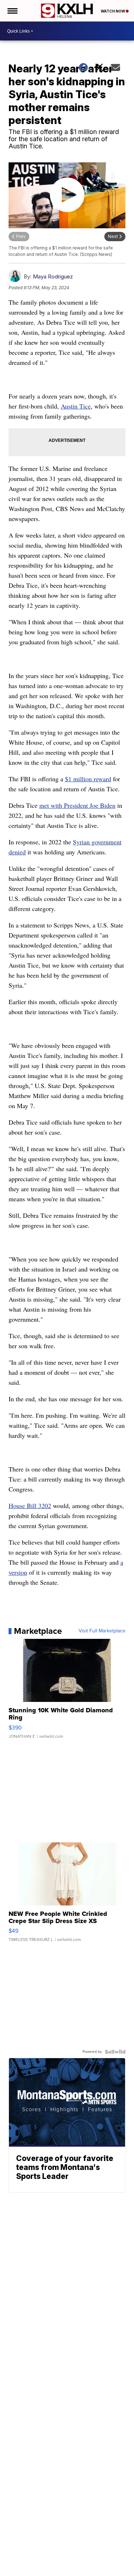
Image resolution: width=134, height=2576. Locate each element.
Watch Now (113, 11)
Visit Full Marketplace (102, 1631)
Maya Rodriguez (53, 276)
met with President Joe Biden (77, 805)
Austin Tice (76, 406)
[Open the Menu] (12, 11)
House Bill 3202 (30, 1506)
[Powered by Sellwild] (115, 2052)
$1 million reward (88, 779)
